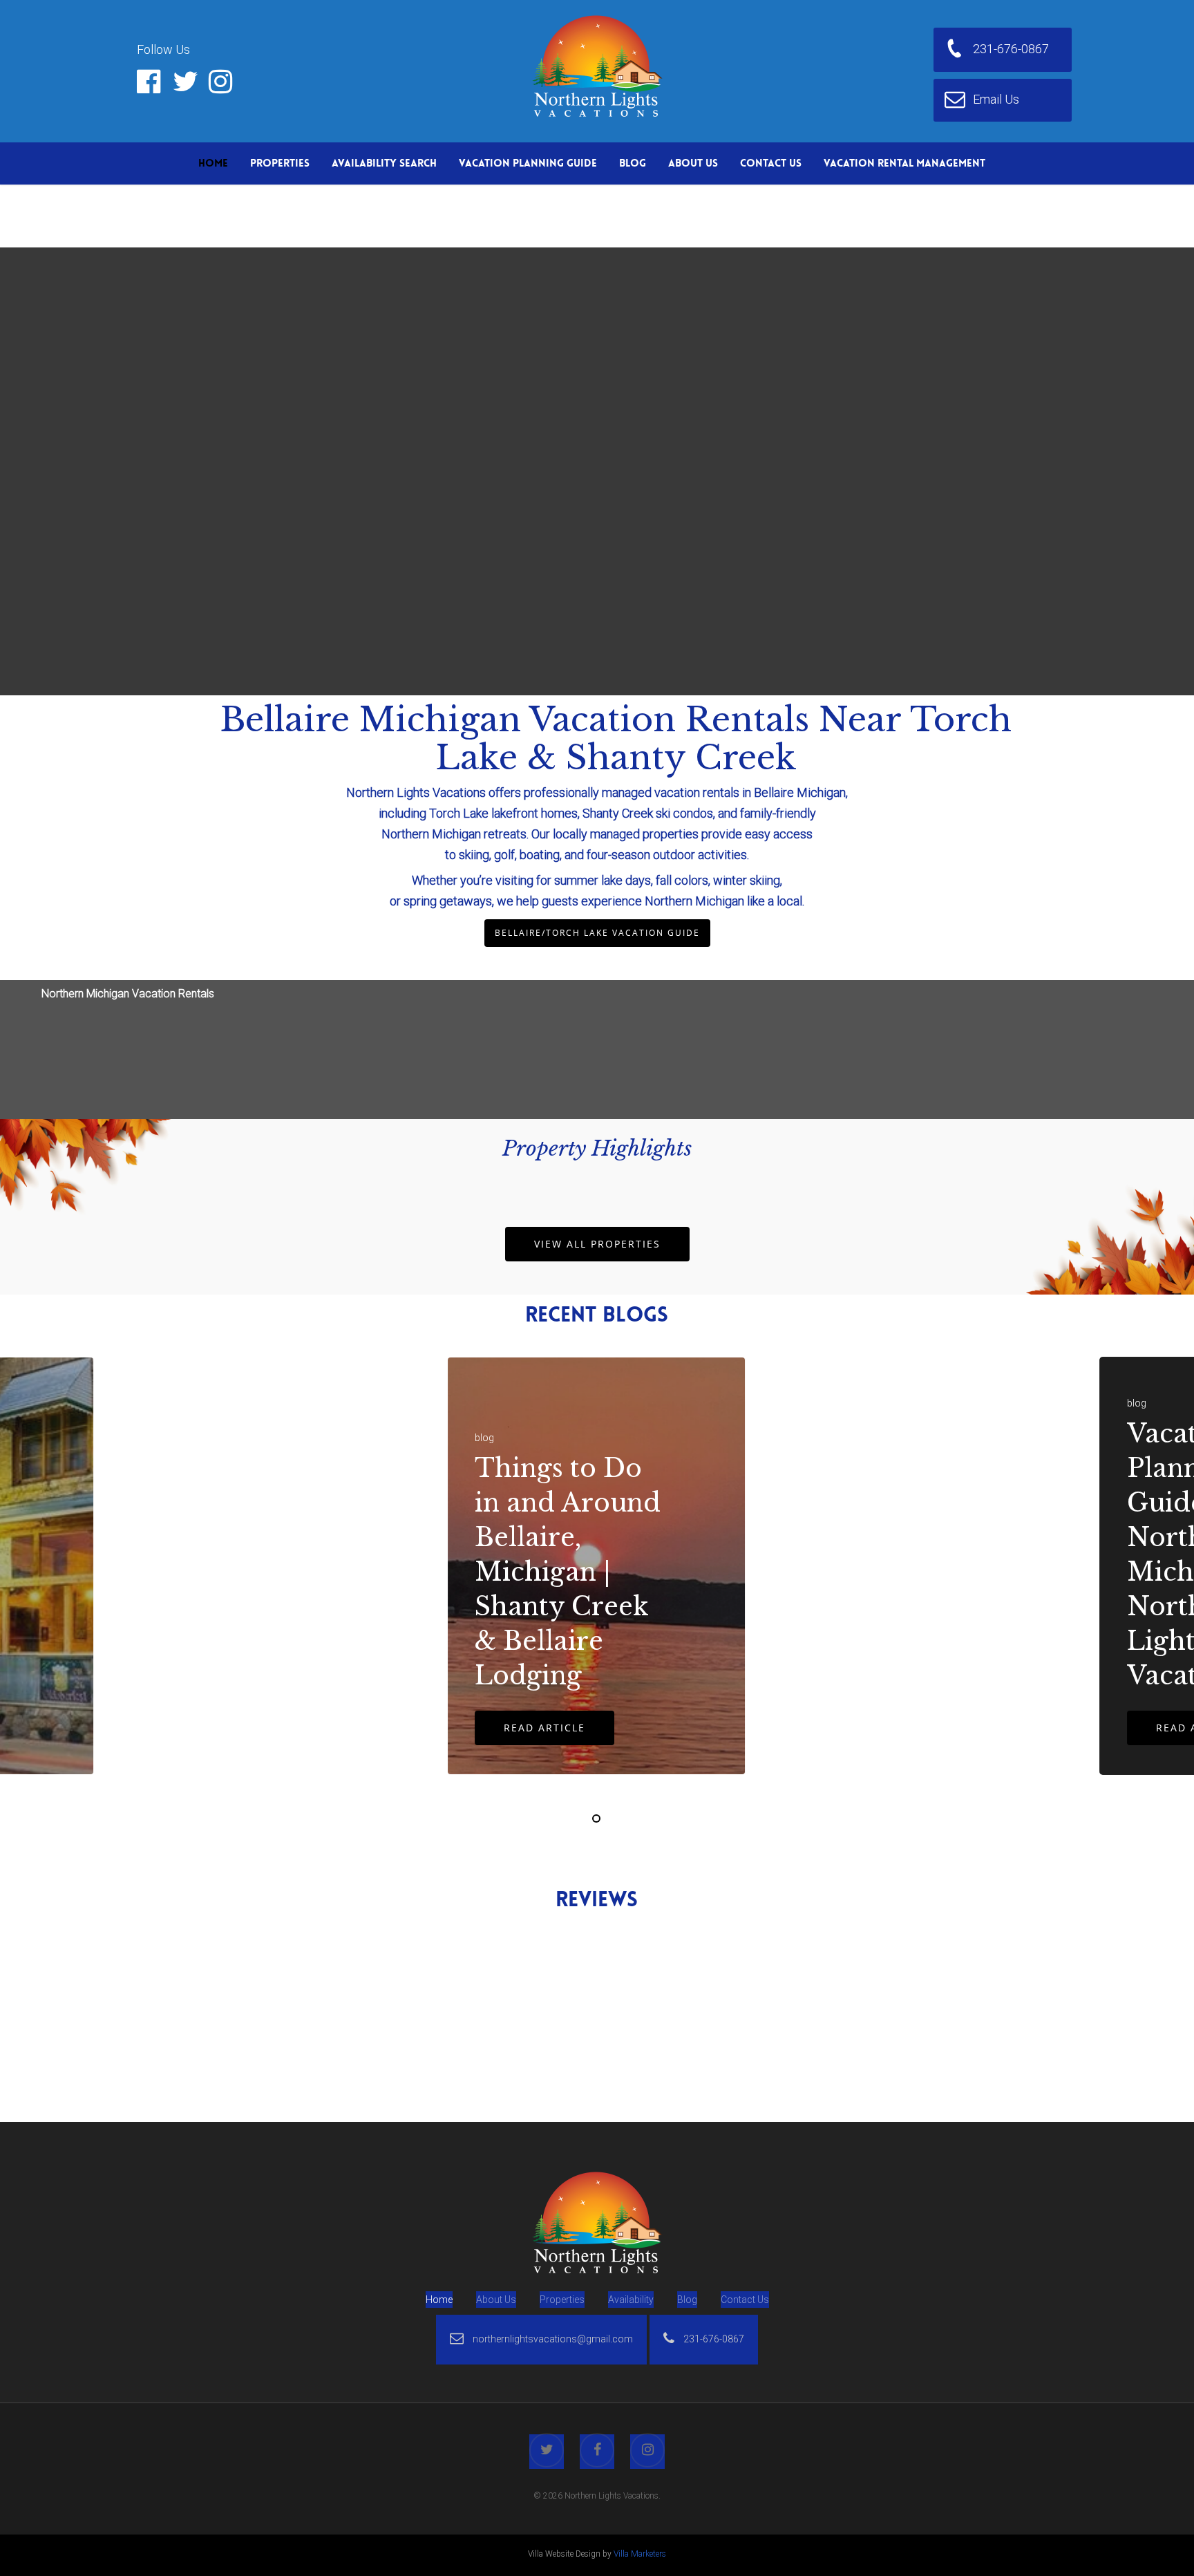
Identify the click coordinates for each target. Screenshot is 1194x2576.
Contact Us (771, 163)
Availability (631, 2300)
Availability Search (384, 163)
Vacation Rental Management (904, 163)
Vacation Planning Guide (528, 163)
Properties (280, 163)
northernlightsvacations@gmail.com (552, 2339)
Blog (633, 163)
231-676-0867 (713, 2339)
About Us (693, 163)
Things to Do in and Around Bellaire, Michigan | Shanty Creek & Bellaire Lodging (568, 1572)
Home (213, 163)
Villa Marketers (640, 2554)
